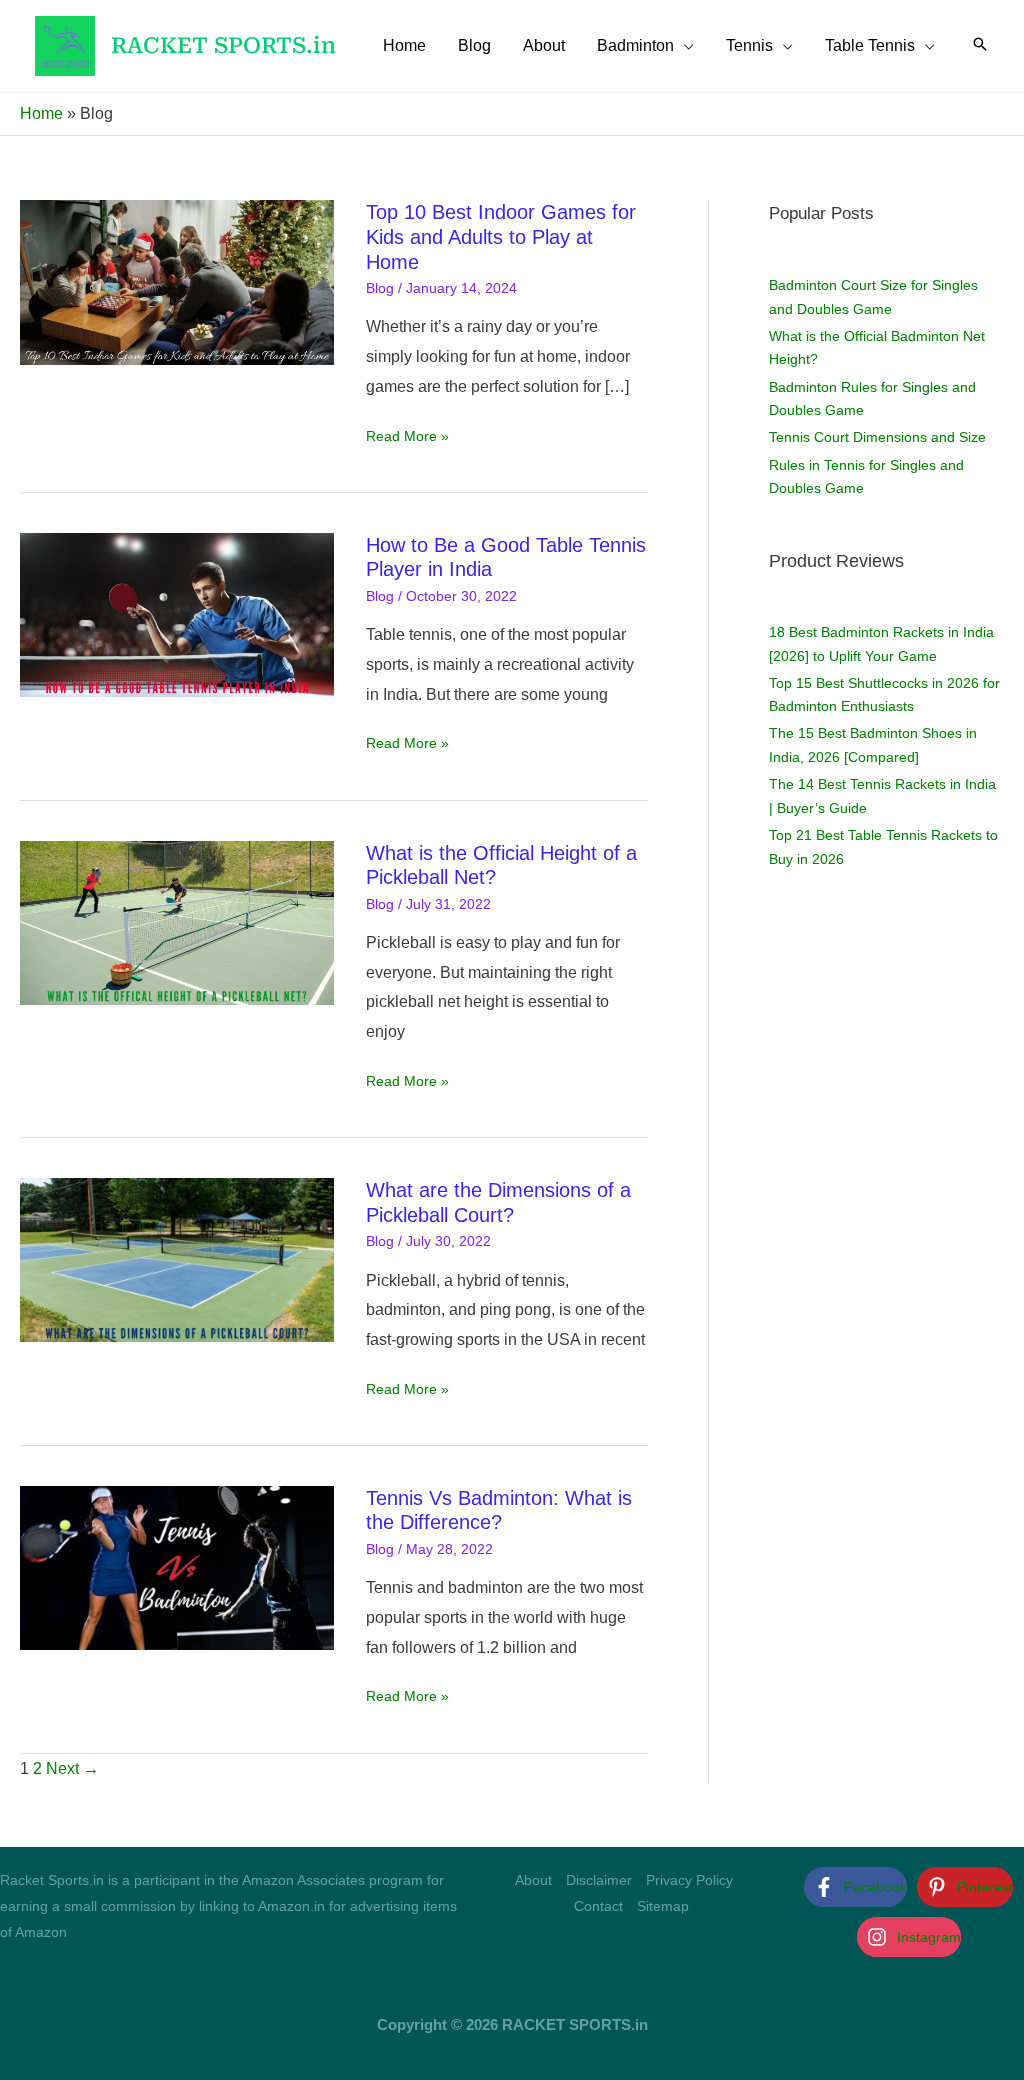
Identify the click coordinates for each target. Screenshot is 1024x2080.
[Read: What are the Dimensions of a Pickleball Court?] (177, 1258)
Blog (380, 288)
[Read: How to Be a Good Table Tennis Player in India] (177, 613)
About (533, 1880)
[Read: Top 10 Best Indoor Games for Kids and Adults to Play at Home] (177, 281)
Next (72, 1768)
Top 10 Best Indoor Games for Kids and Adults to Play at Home (501, 236)
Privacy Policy (689, 1880)
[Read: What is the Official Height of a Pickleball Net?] (177, 921)
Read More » (407, 438)
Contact (598, 1906)
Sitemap (663, 1906)
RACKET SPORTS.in (223, 45)
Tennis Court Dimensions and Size (877, 437)
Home (41, 113)
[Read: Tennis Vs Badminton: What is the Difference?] (177, 1566)
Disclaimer (599, 1880)
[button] (684, 46)
